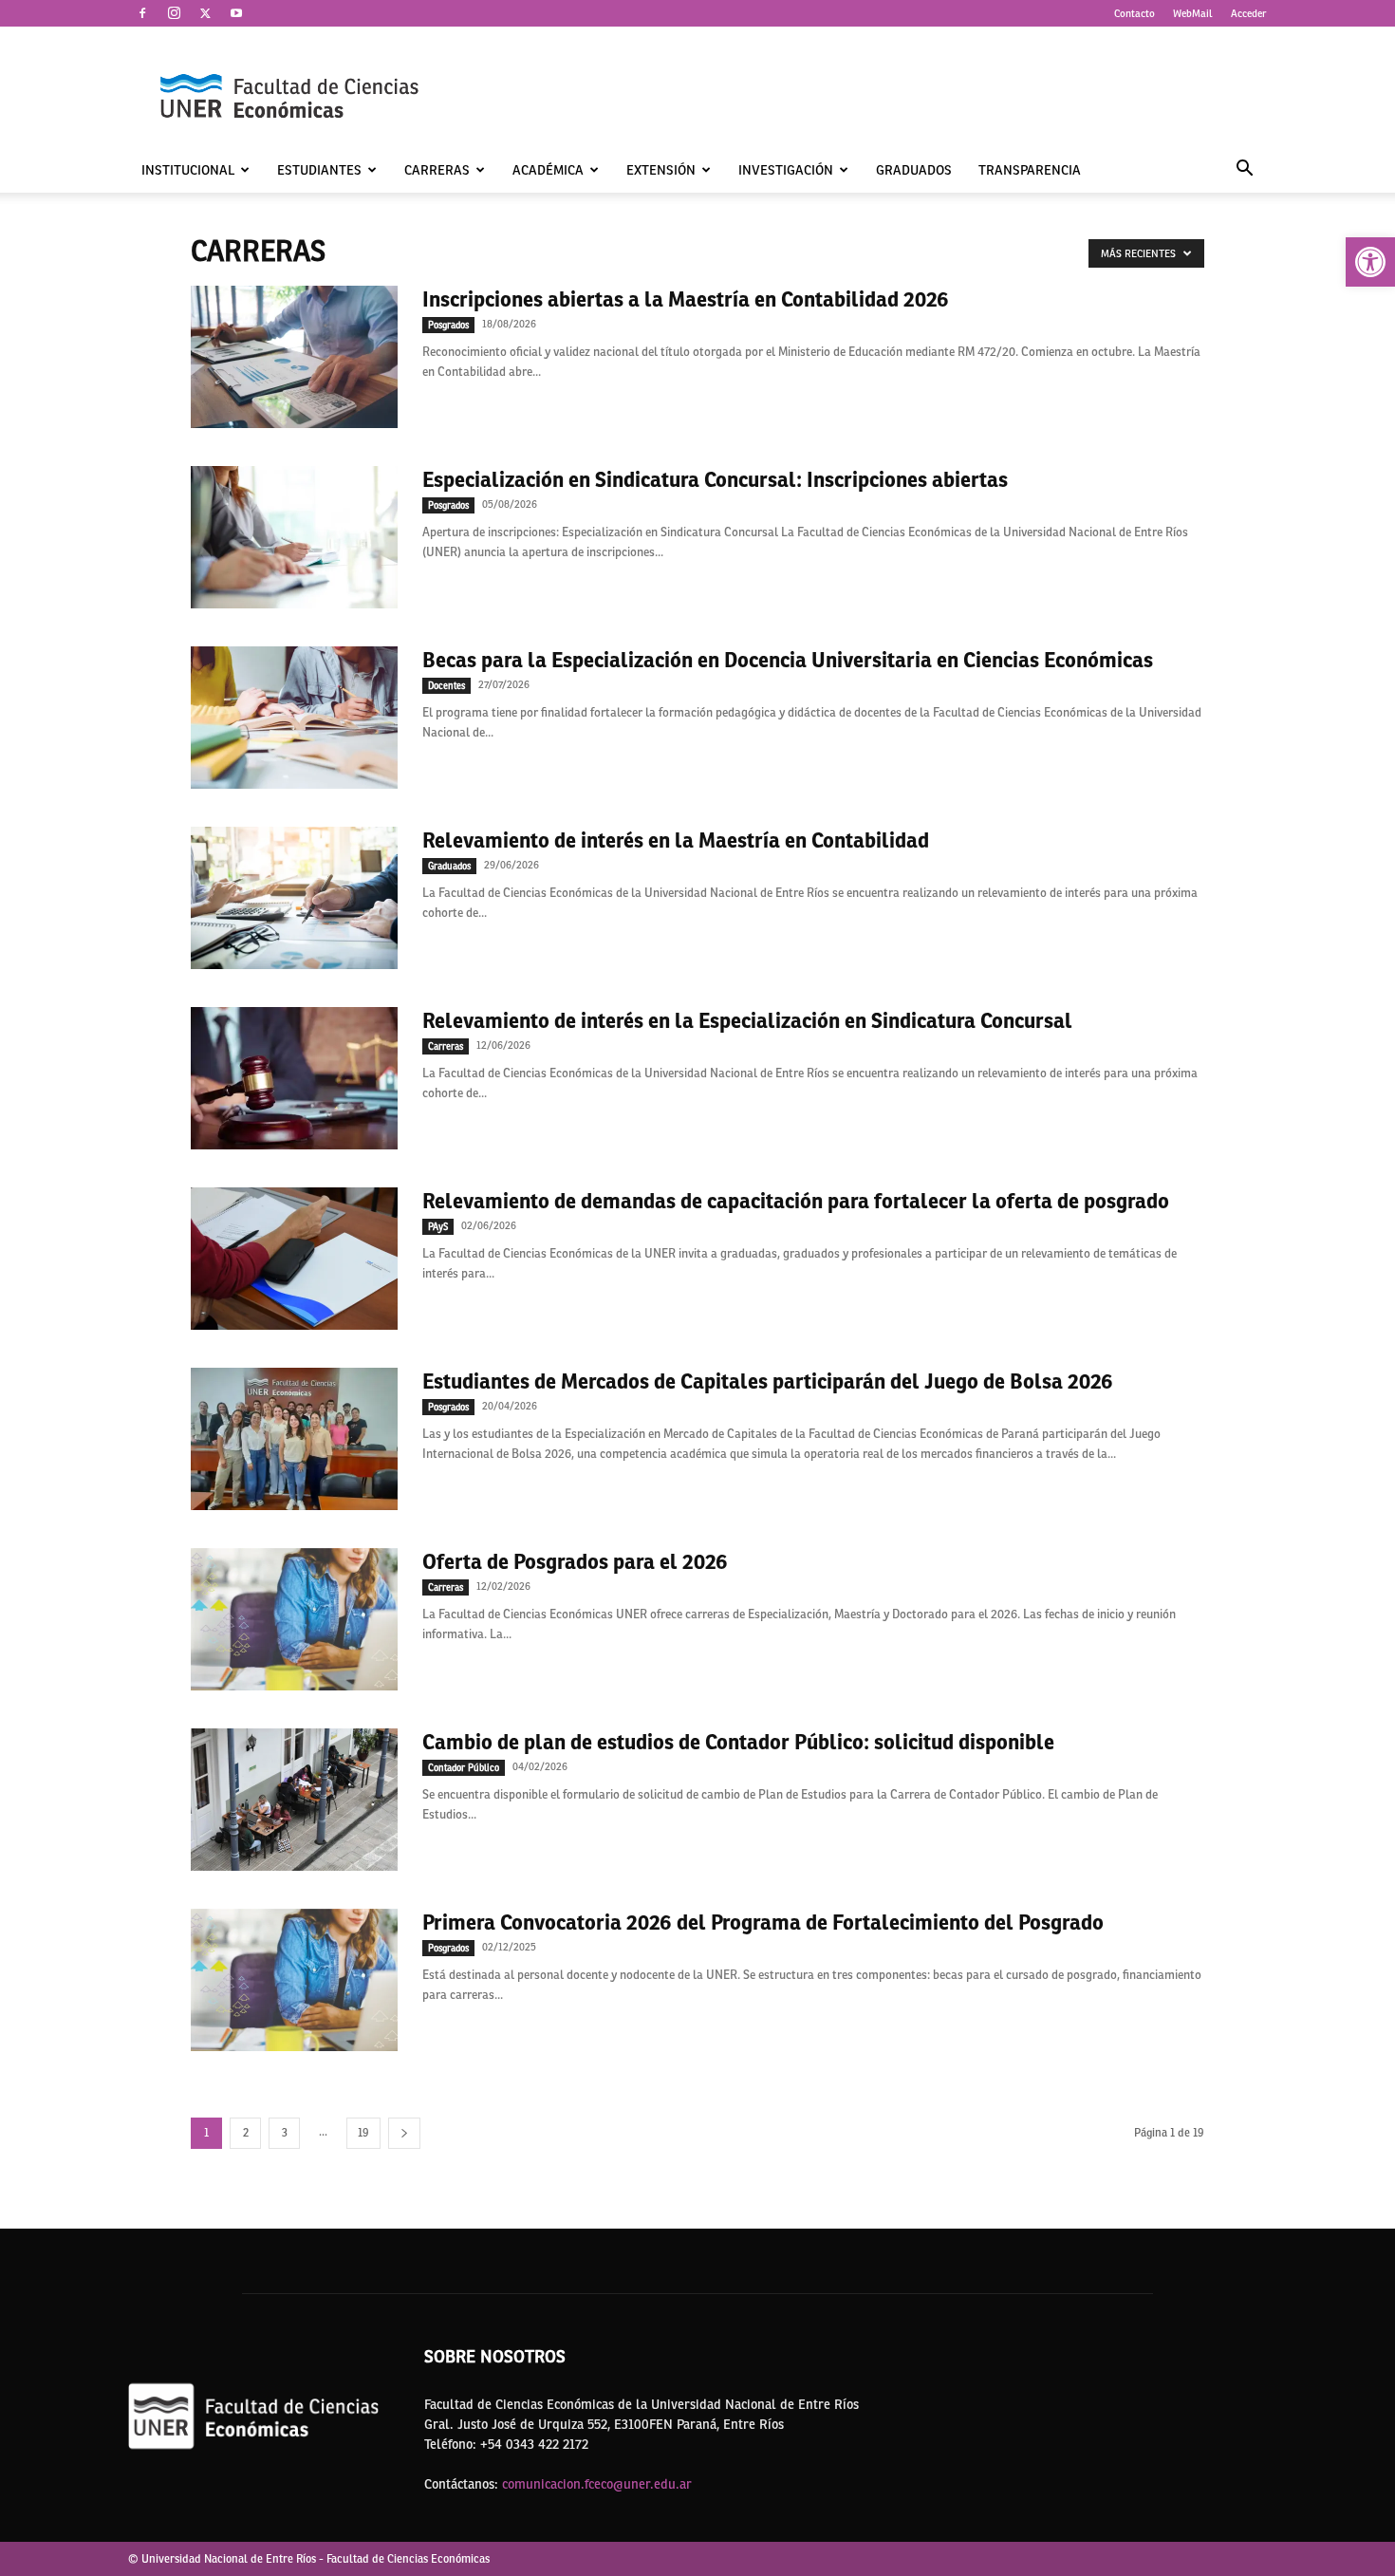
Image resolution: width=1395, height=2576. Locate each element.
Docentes (446, 685)
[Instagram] (174, 13)
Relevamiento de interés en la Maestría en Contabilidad (676, 840)
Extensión (661, 170)
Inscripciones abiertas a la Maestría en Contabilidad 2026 (686, 299)
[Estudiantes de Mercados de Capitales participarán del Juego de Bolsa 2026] (294, 1439)
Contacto (1135, 13)
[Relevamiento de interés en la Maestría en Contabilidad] (294, 898)
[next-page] (404, 2133)
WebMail (1193, 13)
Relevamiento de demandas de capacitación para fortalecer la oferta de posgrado (796, 1201)
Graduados (914, 170)
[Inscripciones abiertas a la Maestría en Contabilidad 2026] (294, 357)
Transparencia (1030, 170)
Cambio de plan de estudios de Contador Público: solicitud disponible (738, 1742)
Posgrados (448, 325)
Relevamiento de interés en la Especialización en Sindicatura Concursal (747, 1020)
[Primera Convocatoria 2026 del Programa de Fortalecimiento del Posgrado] (294, 1980)
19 (363, 2133)
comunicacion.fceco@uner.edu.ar (597, 2484)
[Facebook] (142, 13)
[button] (1370, 262)
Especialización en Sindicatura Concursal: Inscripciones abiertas (715, 479)
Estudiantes (319, 170)
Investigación (786, 170)
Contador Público (464, 1767)
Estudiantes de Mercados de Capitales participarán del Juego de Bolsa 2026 (768, 1381)
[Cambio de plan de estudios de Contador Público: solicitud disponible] (294, 1800)
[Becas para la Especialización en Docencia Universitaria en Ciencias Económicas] (294, 718)
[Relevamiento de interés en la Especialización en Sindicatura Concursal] (294, 1078)
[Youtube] (236, 13)
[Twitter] (205, 13)
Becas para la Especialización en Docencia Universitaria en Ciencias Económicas (788, 660)
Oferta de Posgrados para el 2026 (575, 1561)
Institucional (188, 170)
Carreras (437, 170)
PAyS (438, 1226)
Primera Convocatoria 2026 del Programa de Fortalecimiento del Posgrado (763, 1922)
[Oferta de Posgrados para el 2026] (294, 1619)
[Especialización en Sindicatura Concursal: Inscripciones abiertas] (294, 537)
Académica (548, 170)
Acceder (1249, 13)
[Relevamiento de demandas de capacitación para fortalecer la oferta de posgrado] (294, 1259)
